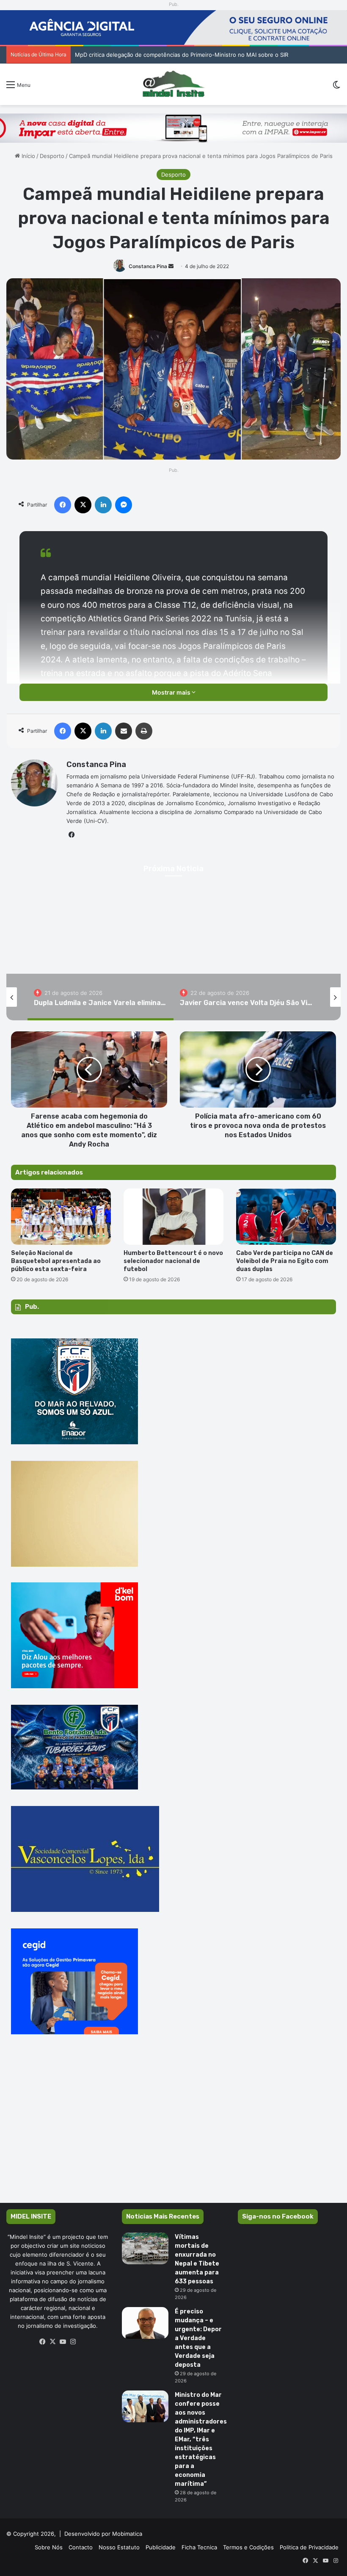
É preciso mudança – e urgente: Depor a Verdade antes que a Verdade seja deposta (198, 2338)
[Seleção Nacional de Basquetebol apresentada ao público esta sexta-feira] (61, 1217)
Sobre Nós (49, 2547)
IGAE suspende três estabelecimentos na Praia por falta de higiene (164, 55)
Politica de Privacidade (309, 2547)
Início (28, 156)
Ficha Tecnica (199, 2547)
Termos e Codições (248, 2547)
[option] (101, 997)
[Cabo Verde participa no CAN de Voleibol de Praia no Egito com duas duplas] (286, 1217)
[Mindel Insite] (174, 84)
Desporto (52, 156)
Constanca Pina (148, 266)
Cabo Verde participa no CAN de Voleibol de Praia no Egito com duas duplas (285, 1261)
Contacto (81, 2547)
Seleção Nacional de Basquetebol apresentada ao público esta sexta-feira (56, 1261)
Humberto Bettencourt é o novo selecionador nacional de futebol (173, 1261)
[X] (53, 2342)
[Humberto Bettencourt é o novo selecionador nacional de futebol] (173, 1217)
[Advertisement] (173, 2131)
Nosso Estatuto (119, 2547)
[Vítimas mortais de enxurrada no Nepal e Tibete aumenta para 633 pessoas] (145, 2248)
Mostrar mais (172, 692)
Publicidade (161, 2547)
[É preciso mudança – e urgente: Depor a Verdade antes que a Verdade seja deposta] (145, 2323)
